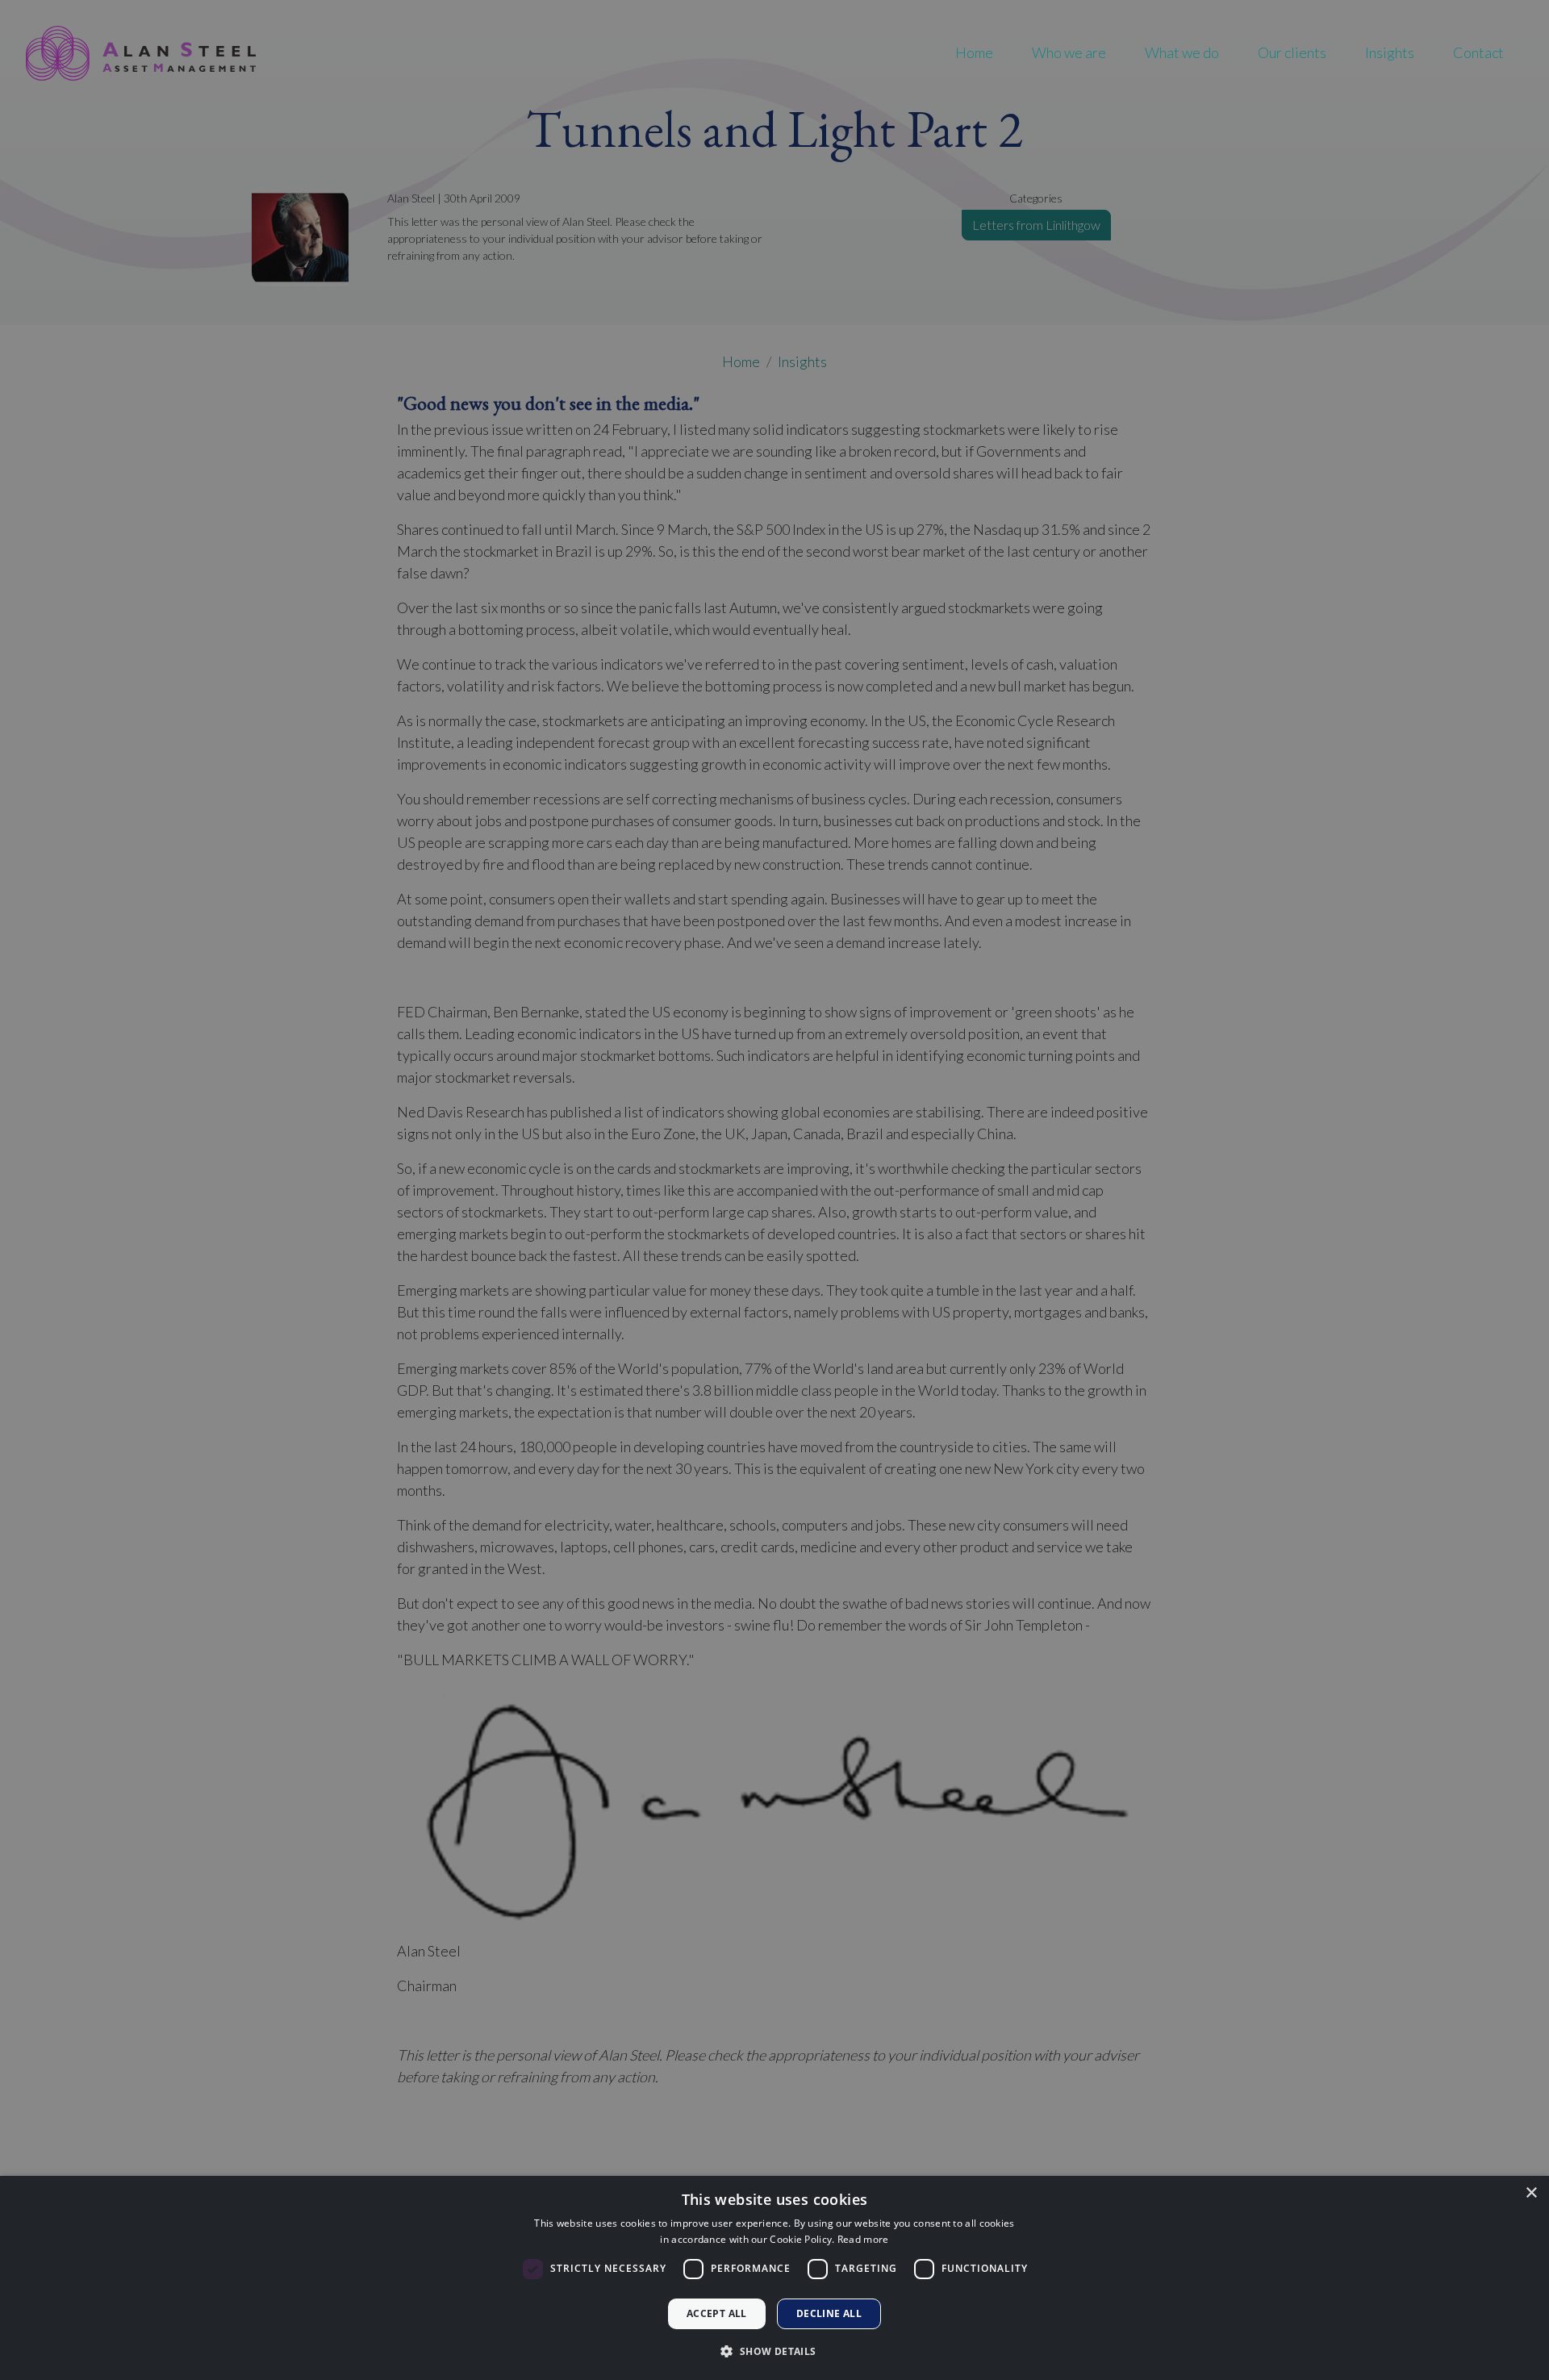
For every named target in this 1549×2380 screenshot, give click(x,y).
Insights (1390, 52)
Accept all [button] (717, 2313)
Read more (863, 2239)
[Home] (141, 53)
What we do (1182, 52)
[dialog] (774, 2278)
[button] (774, 2351)
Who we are (1069, 52)
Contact (1478, 52)
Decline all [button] (829, 2313)
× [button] (1531, 2193)
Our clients (1292, 52)
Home (974, 52)
